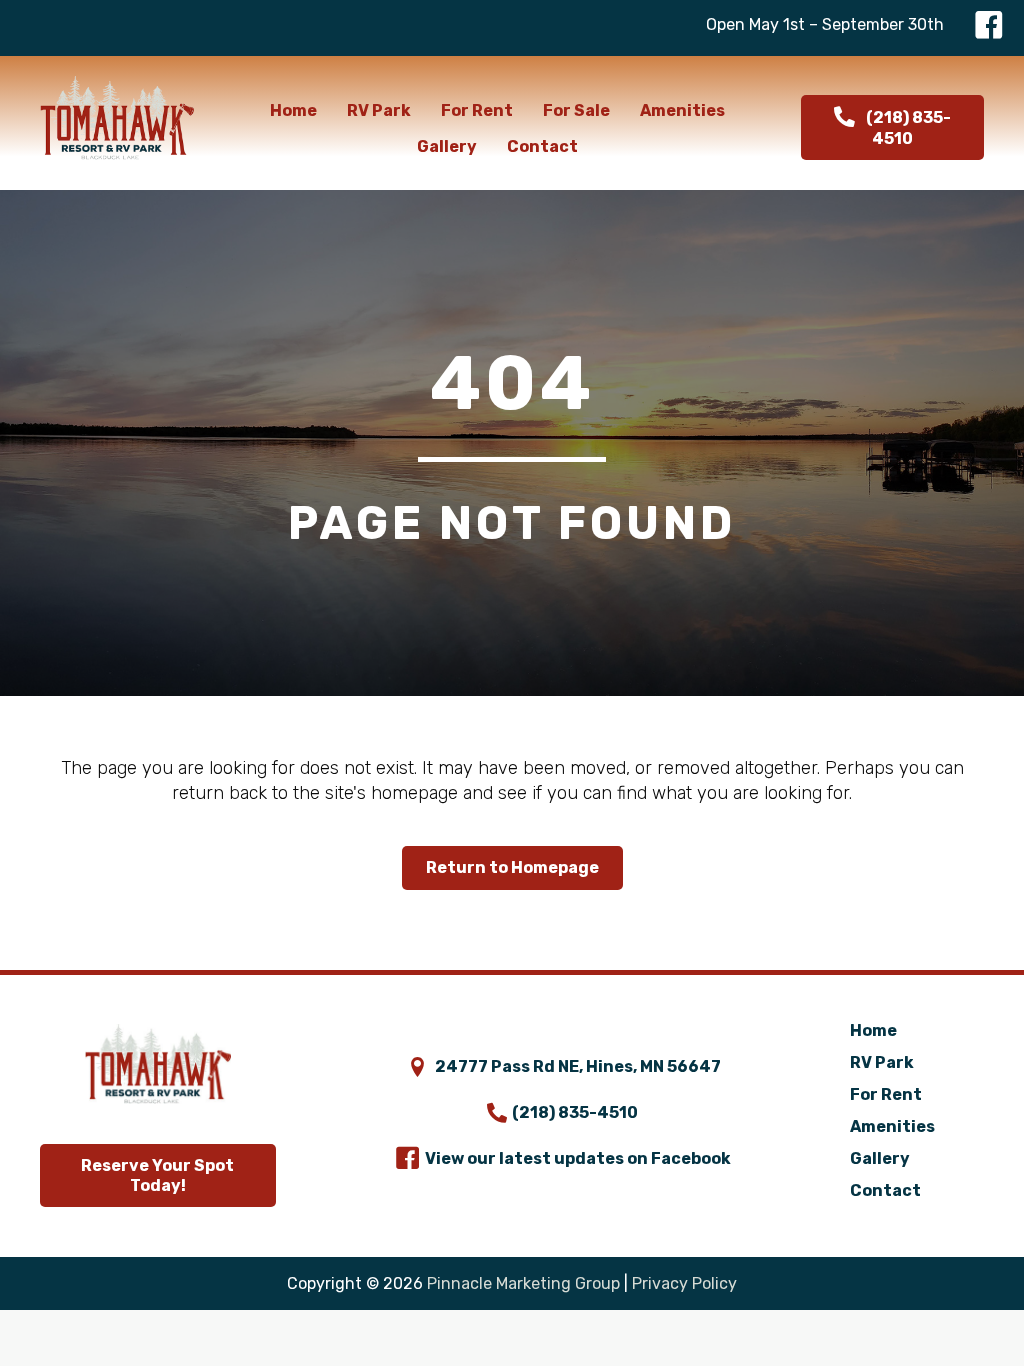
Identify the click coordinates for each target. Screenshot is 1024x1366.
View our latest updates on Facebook (578, 1158)
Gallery (880, 1158)
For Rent (886, 1094)
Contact (885, 1190)
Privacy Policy (684, 1283)
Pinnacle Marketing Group (523, 1283)
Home (873, 1030)
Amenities (892, 1126)
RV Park (882, 1062)
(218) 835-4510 (575, 1112)
